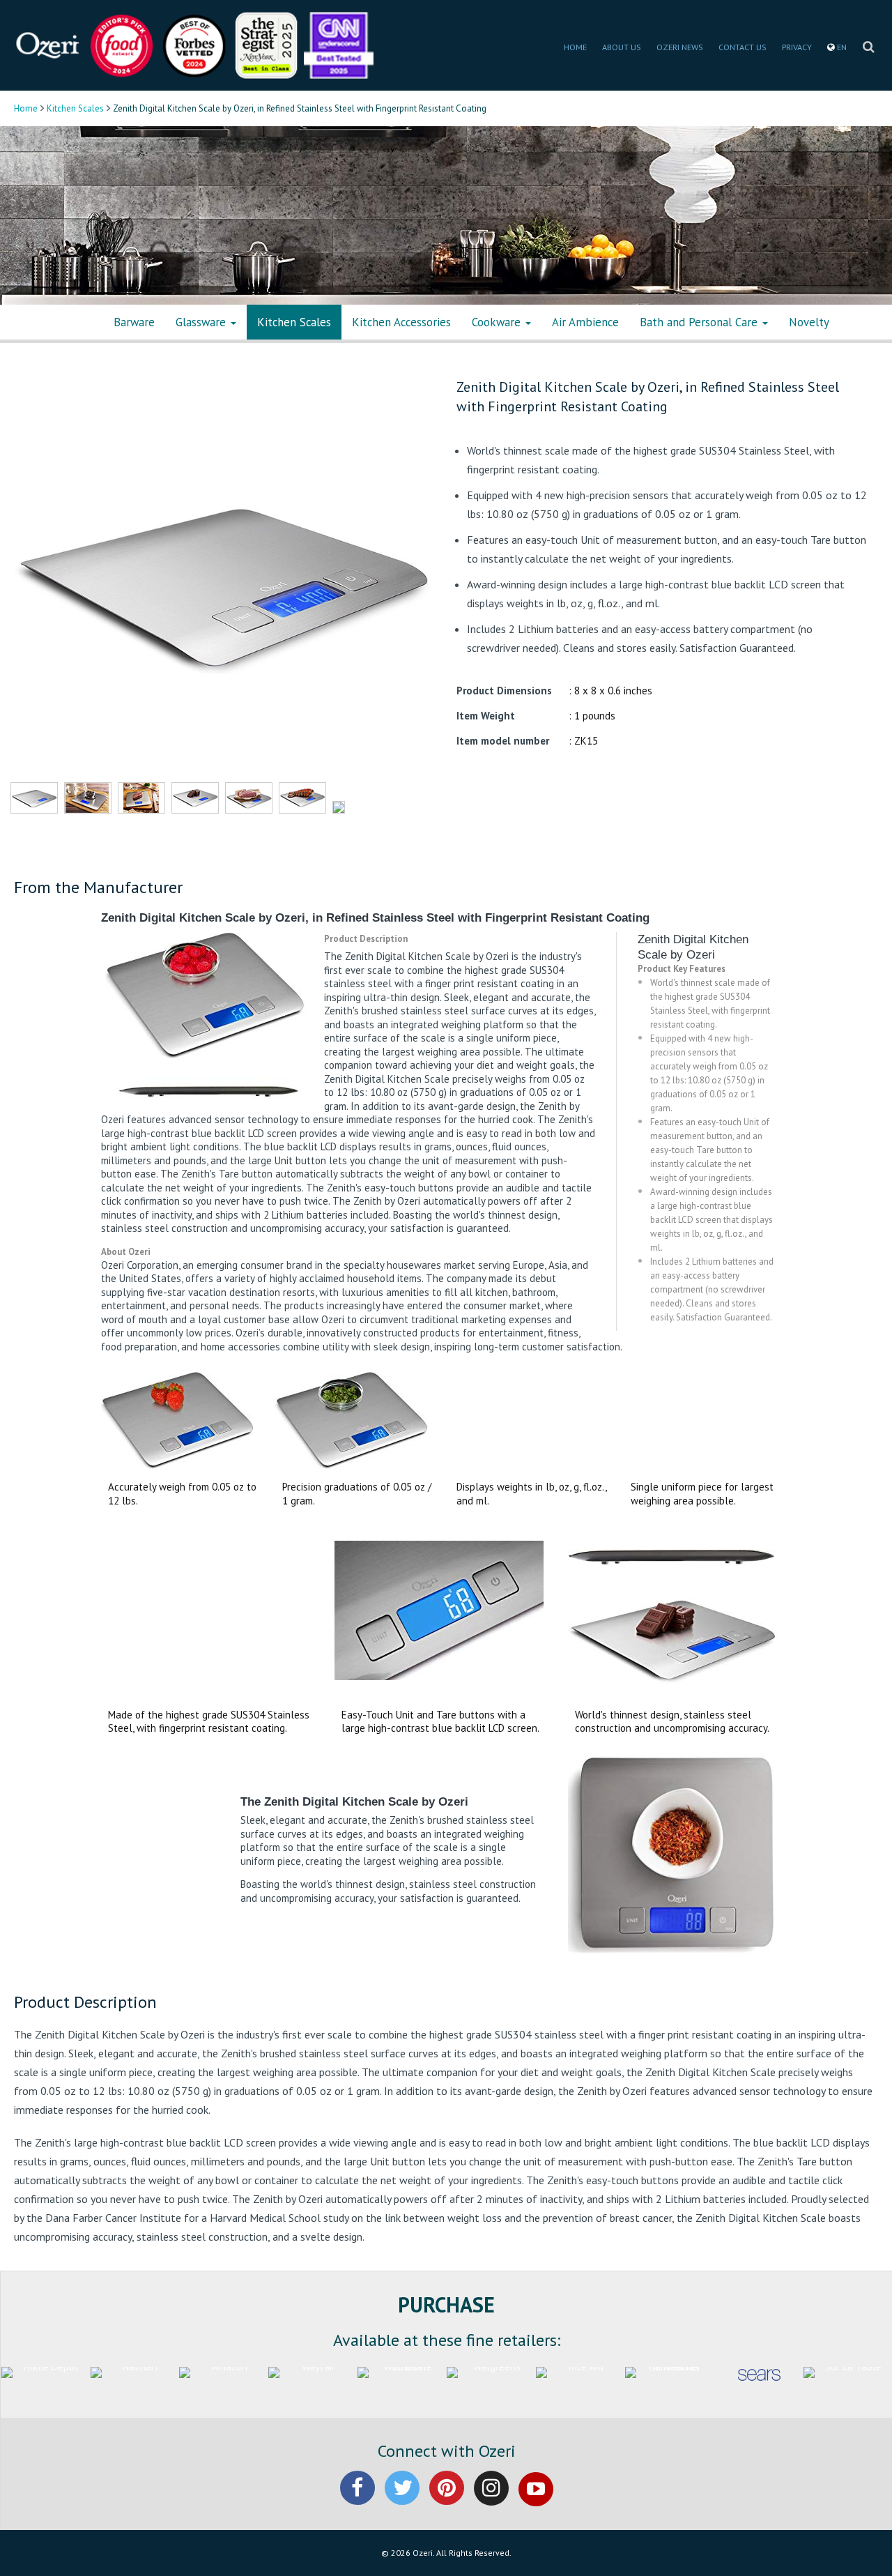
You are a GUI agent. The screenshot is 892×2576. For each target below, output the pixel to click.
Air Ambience (585, 322)
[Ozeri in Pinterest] (447, 2500)
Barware (134, 322)
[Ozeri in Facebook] (357, 2500)
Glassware (202, 322)
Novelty (809, 322)
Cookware (498, 322)
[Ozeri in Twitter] (402, 2500)
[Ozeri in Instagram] (491, 2500)
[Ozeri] (49, 44)
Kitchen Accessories (401, 322)
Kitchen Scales (75, 108)
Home (26, 108)
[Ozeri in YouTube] (536, 2500)
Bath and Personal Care (700, 322)
